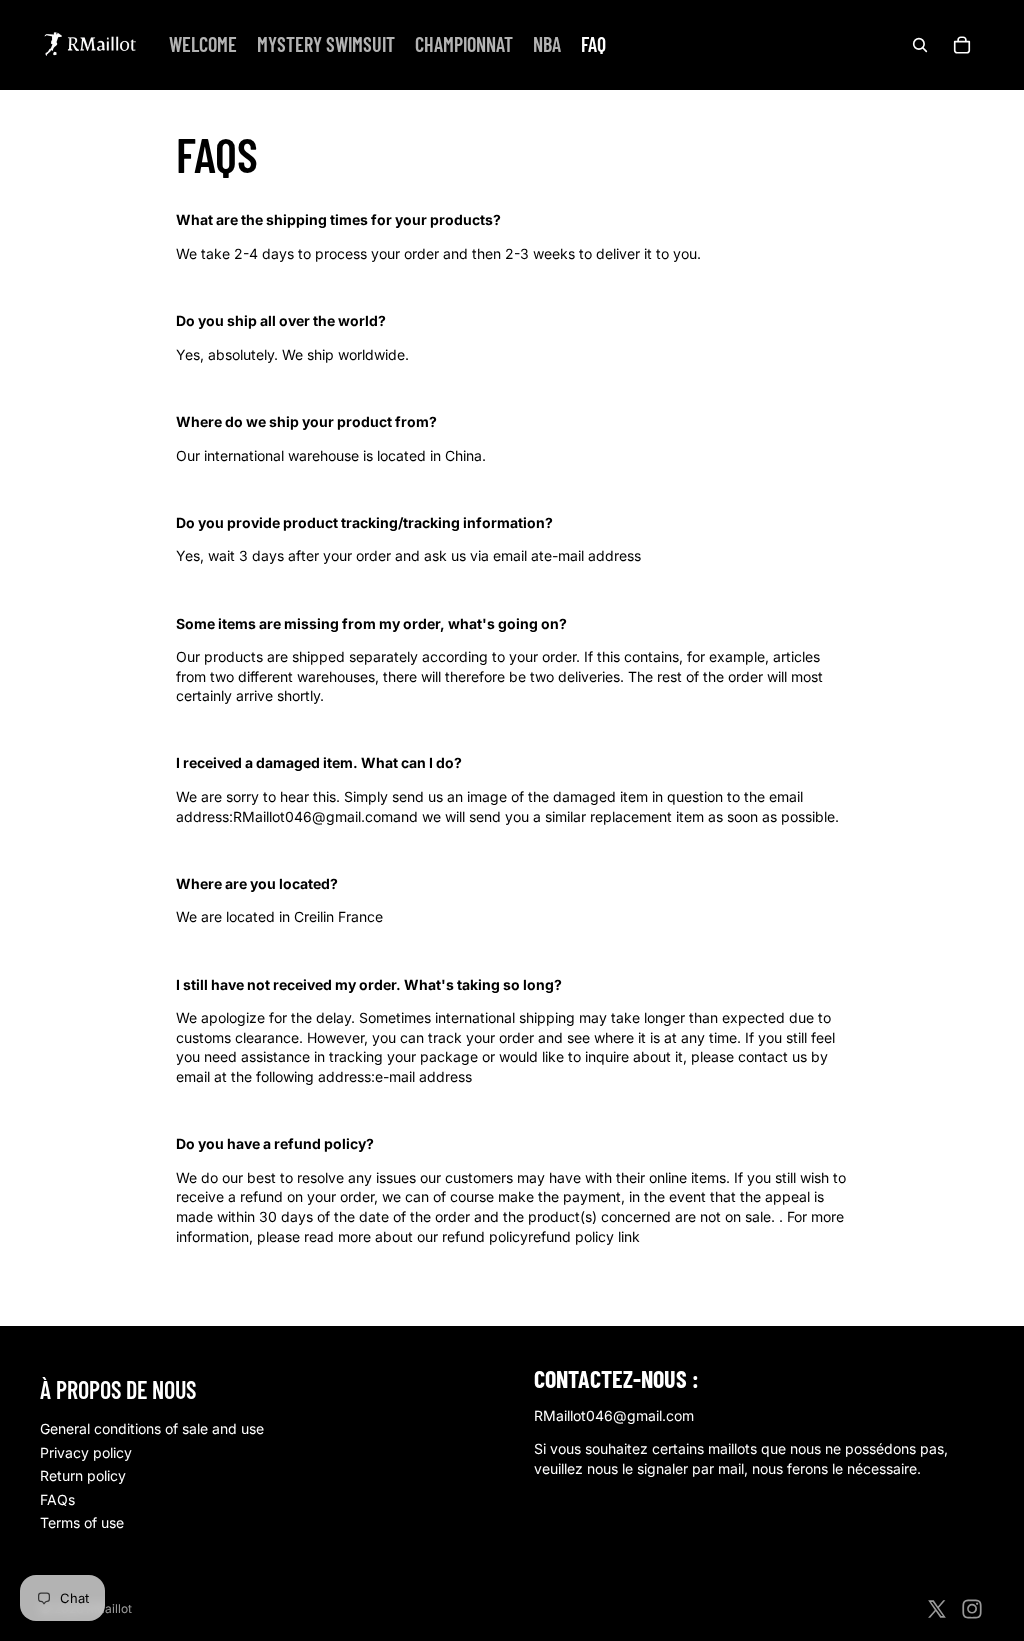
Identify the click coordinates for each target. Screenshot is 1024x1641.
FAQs (57, 1499)
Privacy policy (86, 1452)
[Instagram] (972, 1609)
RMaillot (109, 1608)
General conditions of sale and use (152, 1428)
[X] (937, 1609)
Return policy (83, 1475)
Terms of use (82, 1522)
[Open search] (920, 45)
